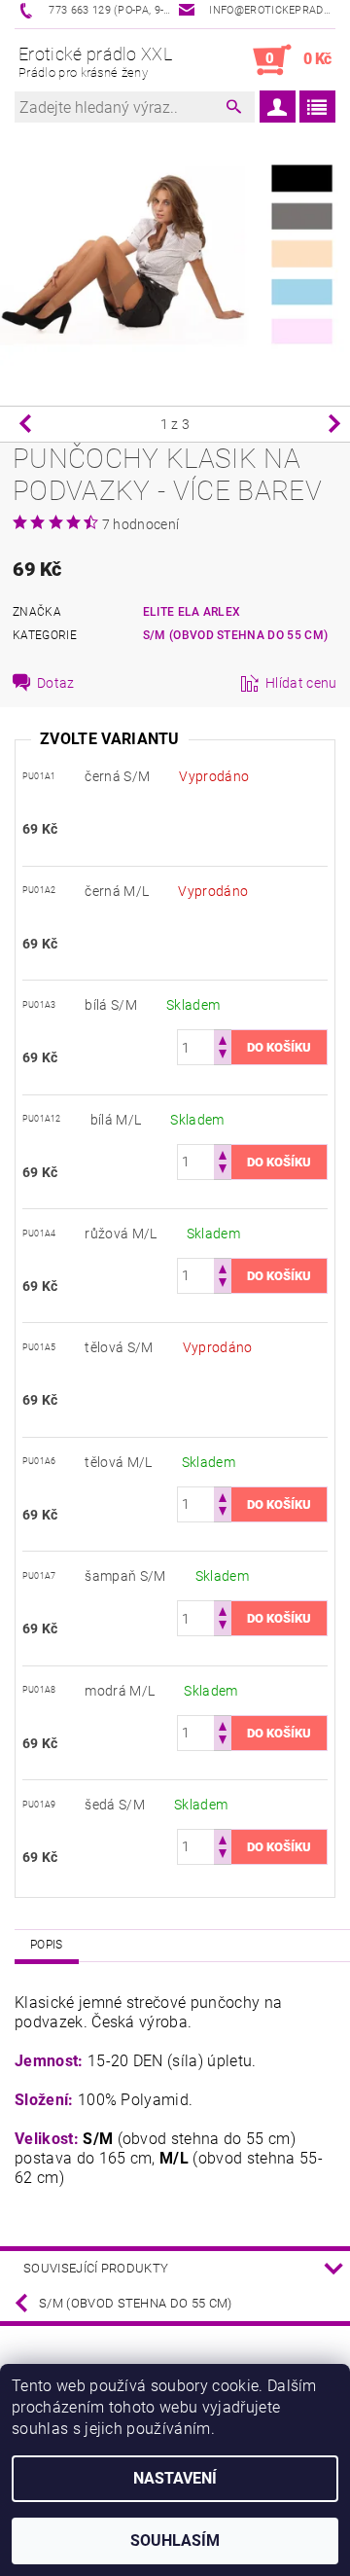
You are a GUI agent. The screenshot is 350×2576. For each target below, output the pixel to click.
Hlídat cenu (301, 683)
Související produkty (96, 2268)
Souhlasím (175, 2540)
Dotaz (56, 683)
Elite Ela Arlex (192, 612)
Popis (47, 1945)
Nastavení (175, 2478)
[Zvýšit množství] (223, 1038)
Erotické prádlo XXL (95, 62)
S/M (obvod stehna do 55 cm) (236, 635)
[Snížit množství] (223, 1056)
